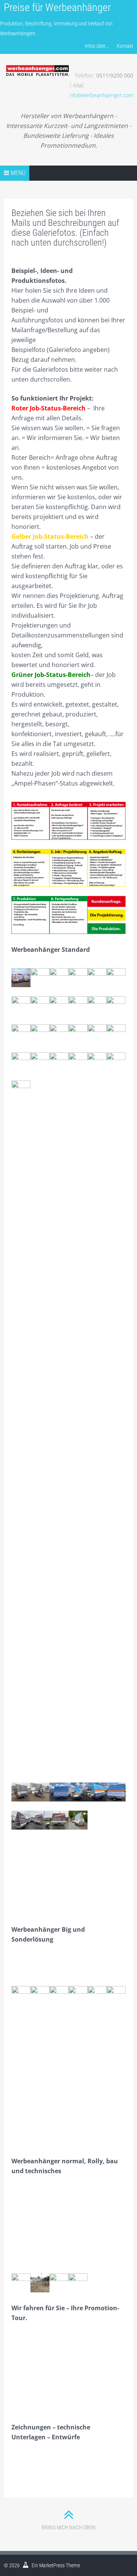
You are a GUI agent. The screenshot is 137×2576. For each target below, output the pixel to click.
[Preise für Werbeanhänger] (37, 61)
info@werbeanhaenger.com (101, 95)
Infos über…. (97, 46)
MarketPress (52, 2565)
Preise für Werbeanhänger (57, 7)
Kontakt (125, 46)
